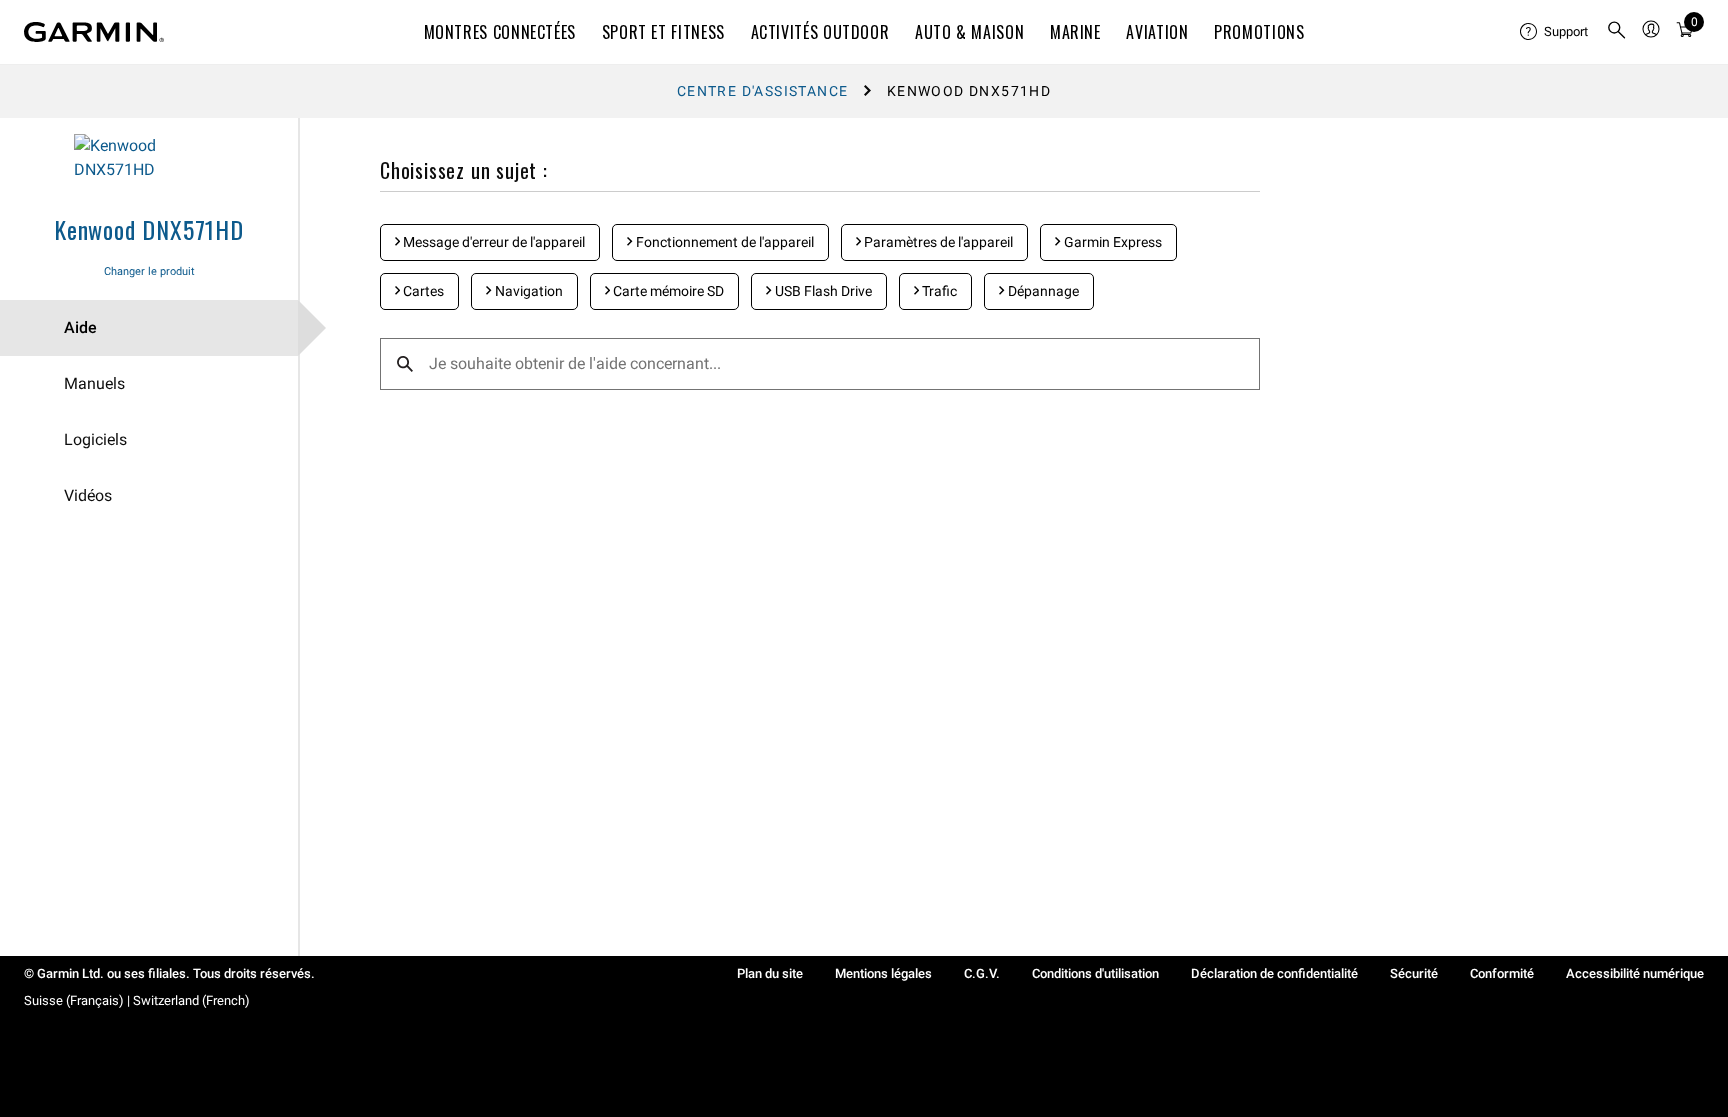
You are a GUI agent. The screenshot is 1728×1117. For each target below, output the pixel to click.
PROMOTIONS (1259, 32)
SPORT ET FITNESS (663, 32)
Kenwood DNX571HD (149, 229)
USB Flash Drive (822, 291)
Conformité (1502, 973)
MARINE (1075, 32)
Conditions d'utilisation (1095, 973)
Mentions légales (883, 973)
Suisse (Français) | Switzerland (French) (137, 1000)
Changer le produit (149, 271)
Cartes (422, 291)
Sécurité (1414, 973)
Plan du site (770, 973)
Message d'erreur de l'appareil (492, 242)
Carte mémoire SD (667, 291)
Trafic (938, 291)
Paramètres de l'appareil (937, 242)
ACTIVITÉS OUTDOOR (820, 32)
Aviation (1157, 32)
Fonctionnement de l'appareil (723, 242)
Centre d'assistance (763, 91)
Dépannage (1042, 291)
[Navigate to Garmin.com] (94, 32)
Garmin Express (1111, 242)
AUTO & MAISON (969, 32)
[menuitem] (1555, 32)
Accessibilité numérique (1635, 973)
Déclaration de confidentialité (1274, 973)
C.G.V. (982, 973)
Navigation (527, 291)
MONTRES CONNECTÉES (500, 32)
